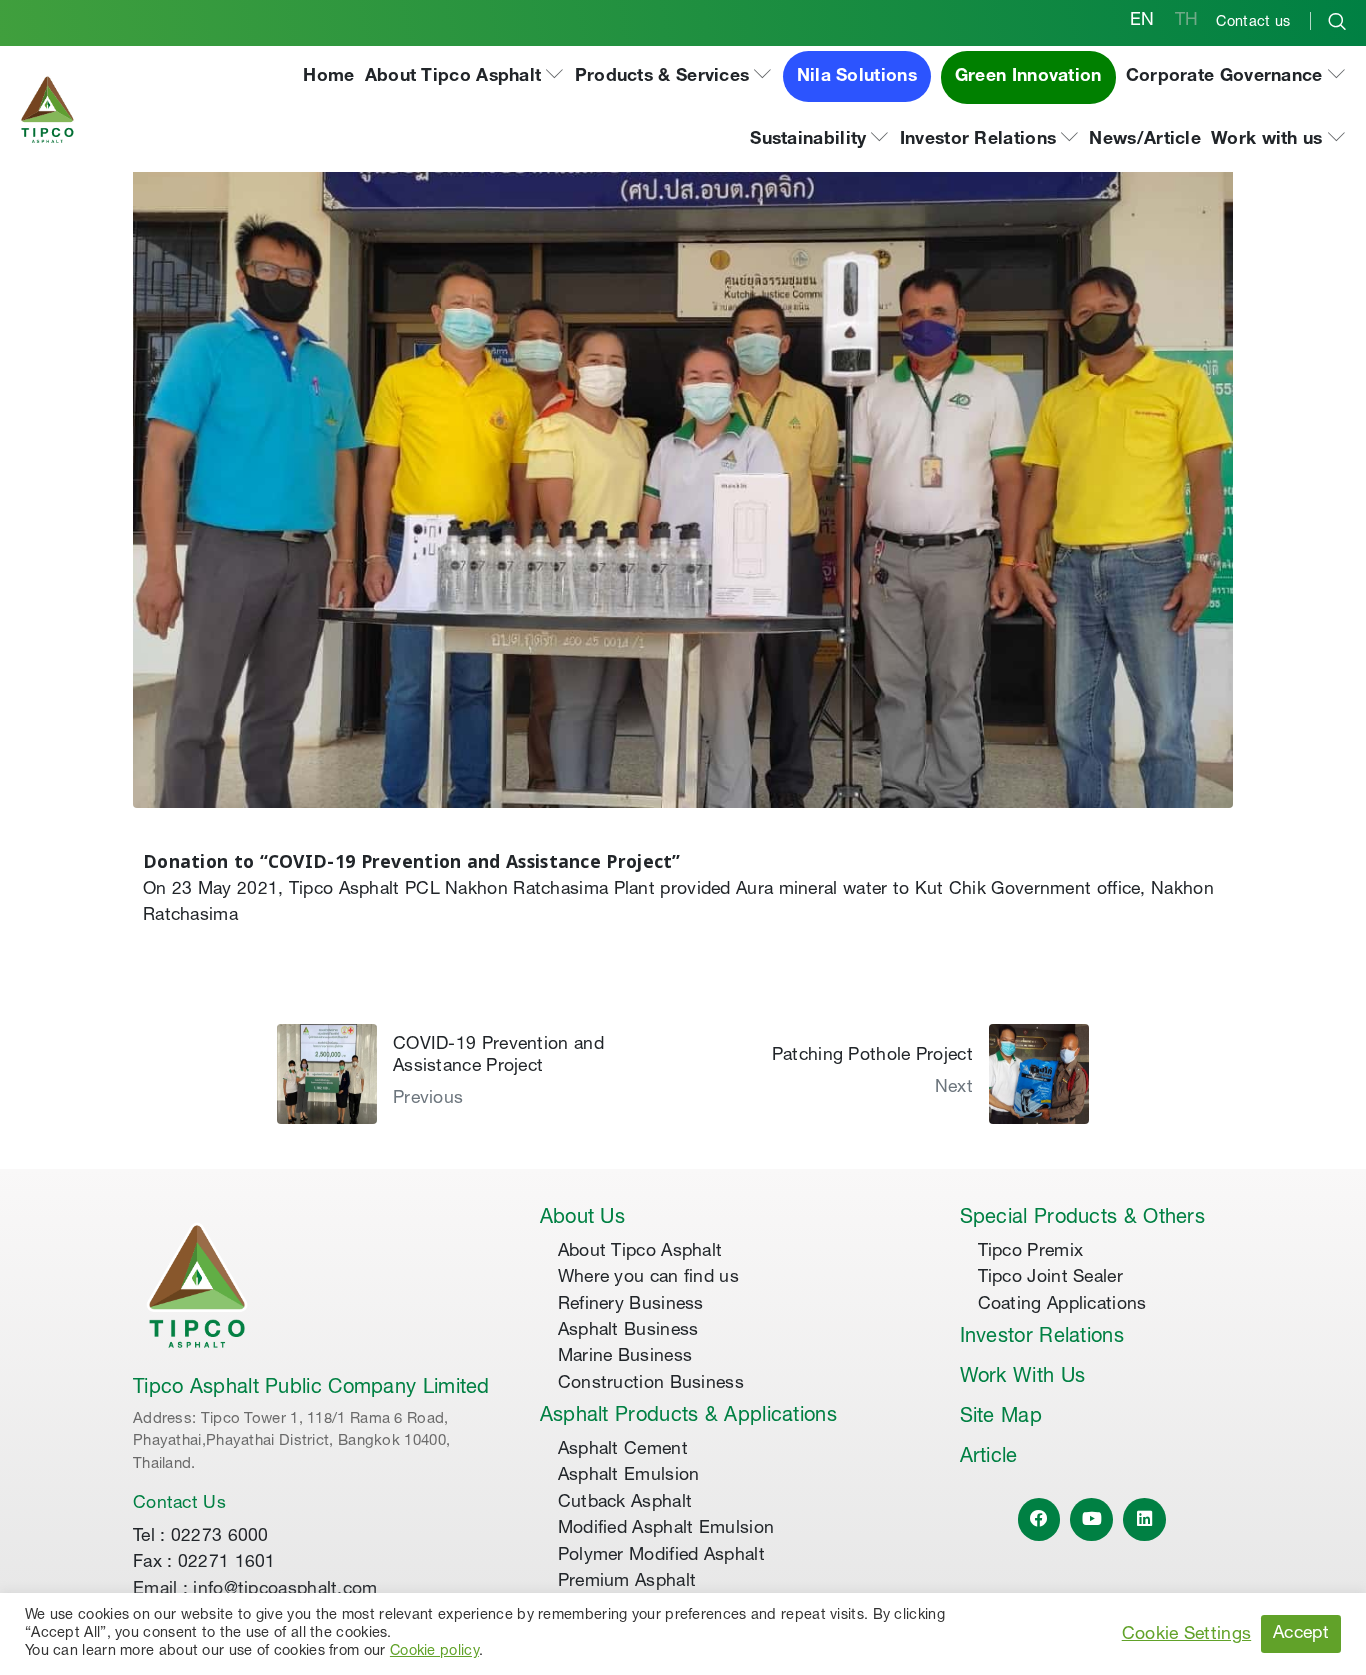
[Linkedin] (1144, 1519)
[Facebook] (1039, 1519)
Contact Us (179, 1504)
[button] (465, 77)
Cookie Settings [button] (1187, 1635)
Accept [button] (1301, 1634)
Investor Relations (1042, 1338)
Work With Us (1023, 1378)
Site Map (1001, 1418)
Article (989, 1458)
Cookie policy (434, 1652)
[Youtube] (1091, 1519)
